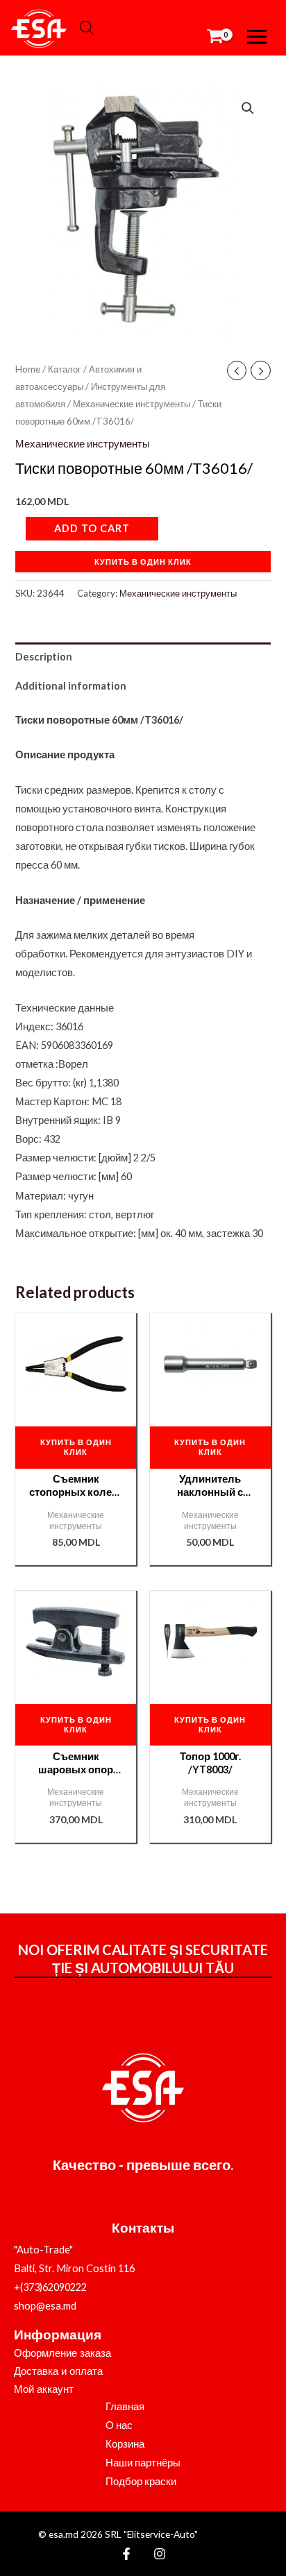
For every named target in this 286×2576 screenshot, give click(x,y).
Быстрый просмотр (76, 1404)
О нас (119, 2425)
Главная (125, 2406)
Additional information (71, 686)
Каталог (65, 369)
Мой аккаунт (44, 2389)
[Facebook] (126, 2554)
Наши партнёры (143, 2463)
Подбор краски (141, 2481)
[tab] (143, 657)
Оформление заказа (62, 2353)
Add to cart (92, 528)
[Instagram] (160, 2554)
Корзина (125, 2444)
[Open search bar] (87, 28)
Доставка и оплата (58, 2371)
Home (28, 369)
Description (44, 657)
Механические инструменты (132, 404)
